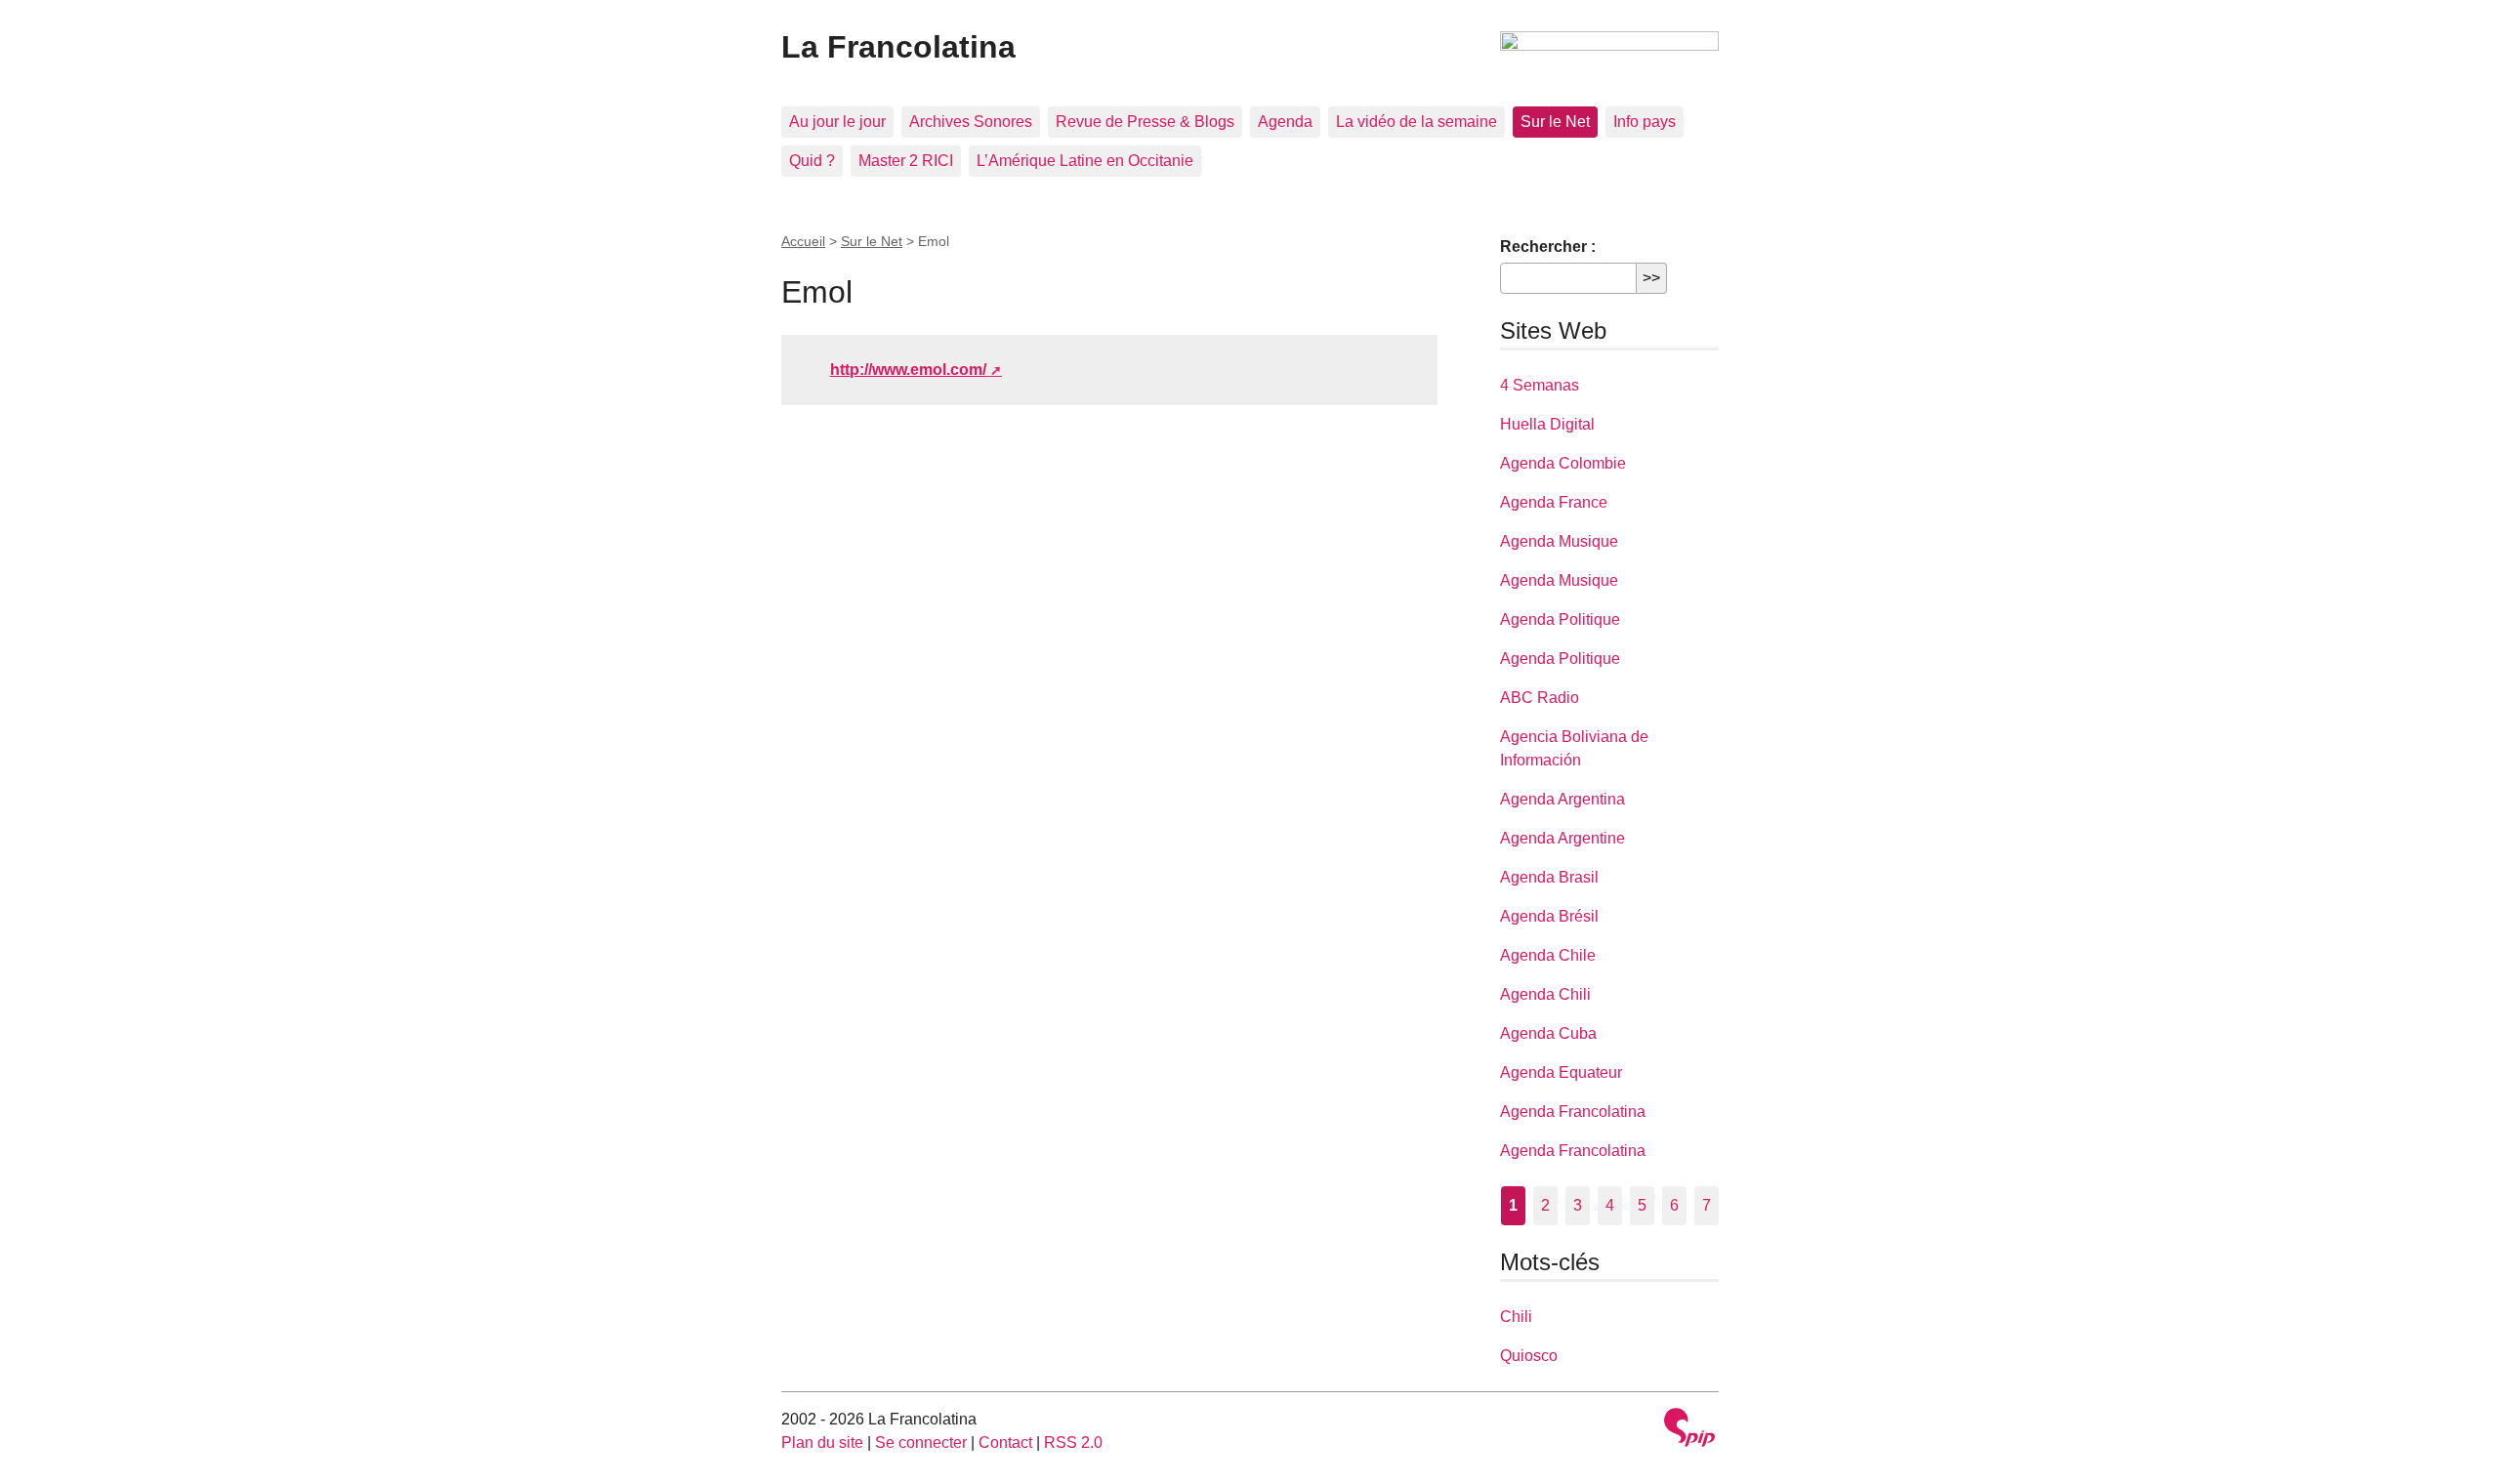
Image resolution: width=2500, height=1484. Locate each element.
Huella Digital (1547, 424)
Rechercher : (1548, 247)
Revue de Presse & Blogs (1145, 122)
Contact (1005, 1443)
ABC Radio (1540, 698)
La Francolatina (898, 47)
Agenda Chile (1548, 955)
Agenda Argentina (1562, 799)
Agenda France (1554, 502)
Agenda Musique (1559, 541)
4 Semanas (1540, 385)
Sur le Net (1555, 122)
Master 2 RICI (906, 161)
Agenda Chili (1545, 994)
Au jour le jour (837, 122)
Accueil (803, 241)
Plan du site (822, 1443)
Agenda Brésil (1549, 916)
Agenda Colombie (1563, 463)
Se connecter (921, 1443)
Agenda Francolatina (1573, 1112)
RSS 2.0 (1073, 1443)
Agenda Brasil (1549, 877)
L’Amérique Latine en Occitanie (1085, 161)
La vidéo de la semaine (1417, 122)
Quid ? (812, 161)
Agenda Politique (1560, 619)
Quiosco (1529, 1356)
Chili (1516, 1317)
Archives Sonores (971, 122)
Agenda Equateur (1561, 1072)
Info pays (1645, 122)
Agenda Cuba (1548, 1033)
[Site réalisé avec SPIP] (1689, 1430)
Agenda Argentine (1562, 838)
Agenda (1285, 122)
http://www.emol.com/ (908, 370)
